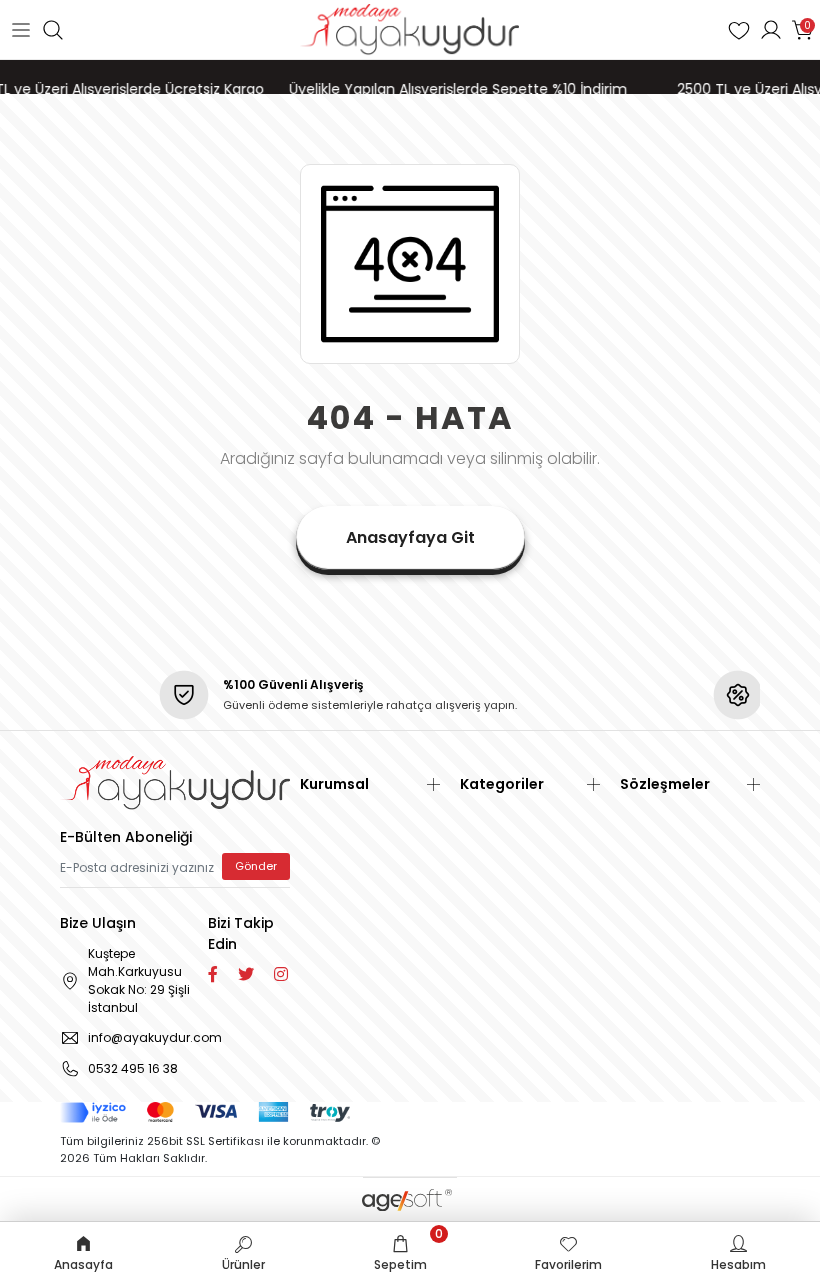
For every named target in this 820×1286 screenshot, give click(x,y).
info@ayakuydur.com (145, 1037)
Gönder (256, 866)
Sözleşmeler (665, 784)
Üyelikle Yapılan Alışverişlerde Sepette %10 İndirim (448, 89)
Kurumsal (334, 784)
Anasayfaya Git (410, 537)
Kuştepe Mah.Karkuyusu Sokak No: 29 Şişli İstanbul (139, 980)
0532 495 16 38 (133, 1068)
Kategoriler (502, 784)
